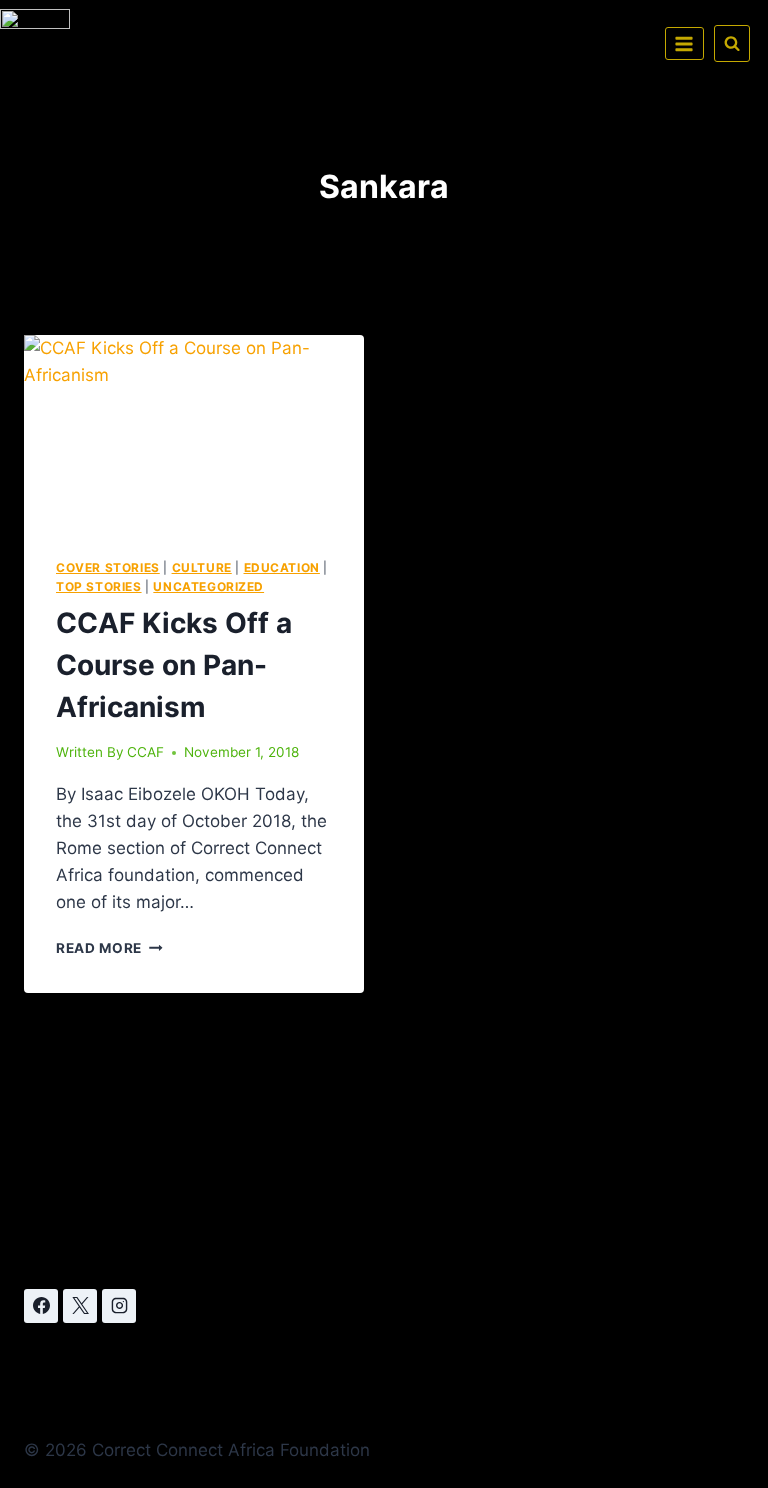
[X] (80, 1306)
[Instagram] (119, 1306)
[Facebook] (41, 1306)
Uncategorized (208, 586)
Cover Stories (108, 567)
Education (282, 567)
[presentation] (194, 430)
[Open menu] (684, 43)
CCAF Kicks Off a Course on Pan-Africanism (174, 665)
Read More (109, 948)
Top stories (99, 586)
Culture (202, 567)
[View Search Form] (732, 43)
